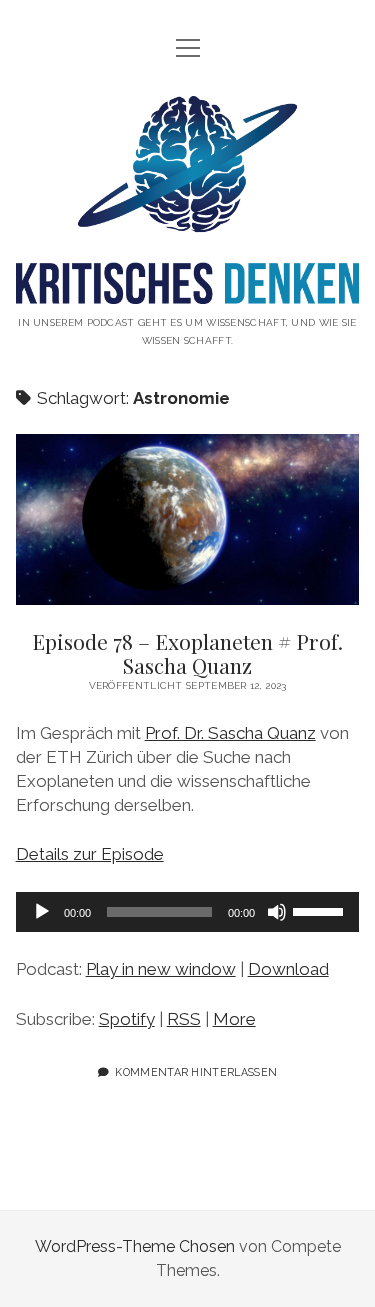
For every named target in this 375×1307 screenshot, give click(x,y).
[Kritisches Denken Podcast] (188, 288)
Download (288, 969)
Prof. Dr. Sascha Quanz (230, 733)
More (234, 1019)
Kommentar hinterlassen (196, 1072)
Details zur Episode (90, 854)
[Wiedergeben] (42, 912)
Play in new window (161, 969)
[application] (188, 912)
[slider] (321, 910)
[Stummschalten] (277, 912)
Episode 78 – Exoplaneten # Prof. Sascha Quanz (188, 520)
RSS (184, 1019)
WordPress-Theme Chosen (135, 1246)
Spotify (127, 1019)
